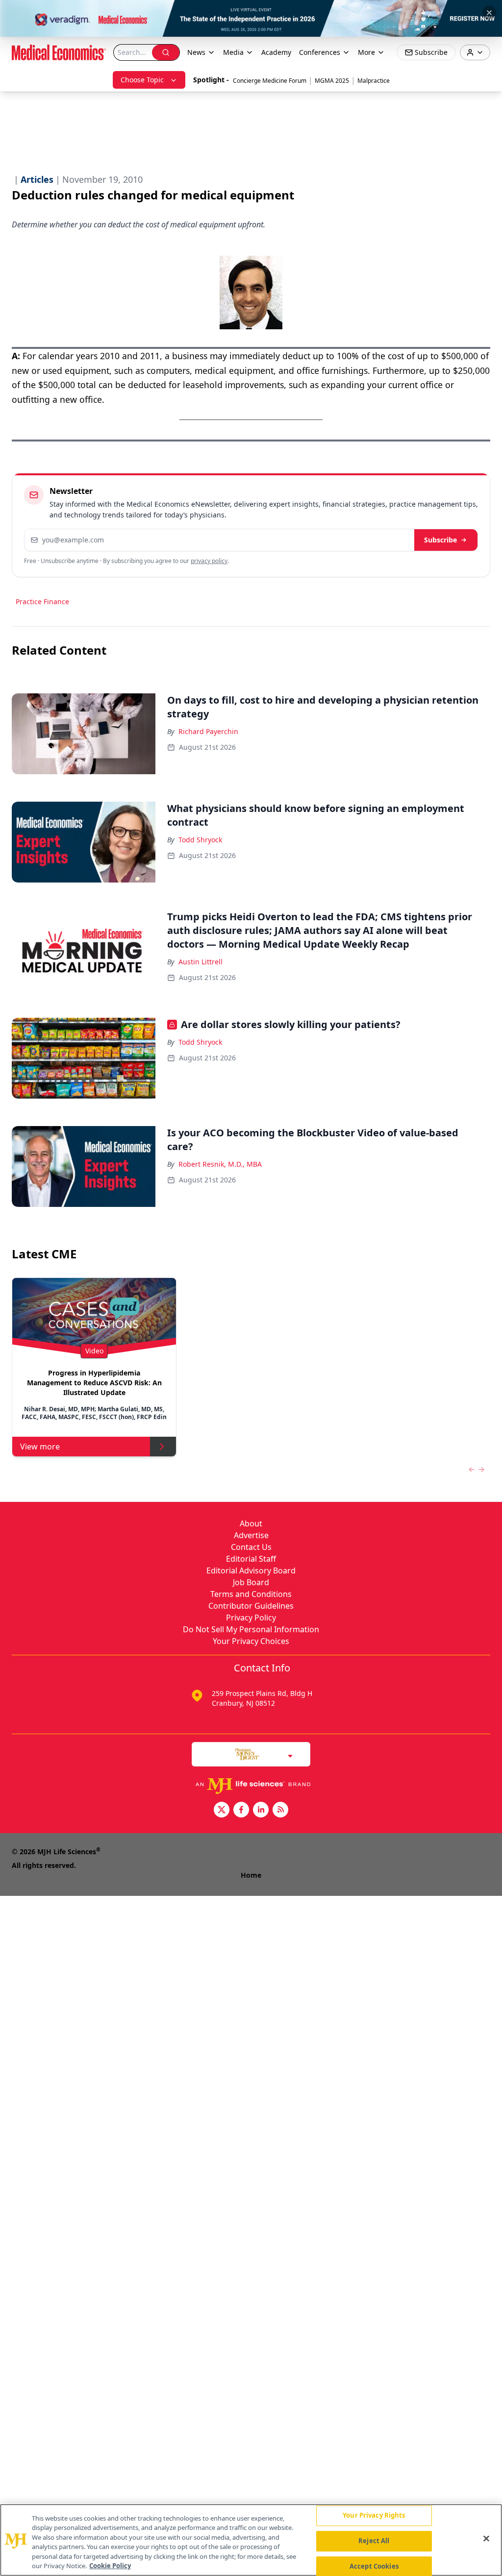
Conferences (320, 52)
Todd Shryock (200, 840)
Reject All (374, 2541)
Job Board (251, 1582)
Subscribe (440, 540)
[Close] (486, 2539)
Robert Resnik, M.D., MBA (220, 1164)
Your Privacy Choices (251, 1641)
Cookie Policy (110, 2566)
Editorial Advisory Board (251, 1570)
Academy (276, 52)
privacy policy (209, 561)
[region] (251, 2540)
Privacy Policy (251, 1618)
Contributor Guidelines (251, 1606)
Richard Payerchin (208, 731)
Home (251, 1875)
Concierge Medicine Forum (270, 81)
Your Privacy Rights (374, 2516)
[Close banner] (489, 13)
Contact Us (251, 1547)
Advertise (251, 1535)
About (251, 1523)
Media (233, 52)
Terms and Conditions (251, 1594)
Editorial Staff (251, 1559)
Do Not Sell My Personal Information (251, 1629)
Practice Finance (42, 601)
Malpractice (374, 81)
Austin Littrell (201, 962)
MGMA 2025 (332, 81)
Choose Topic (142, 80)
